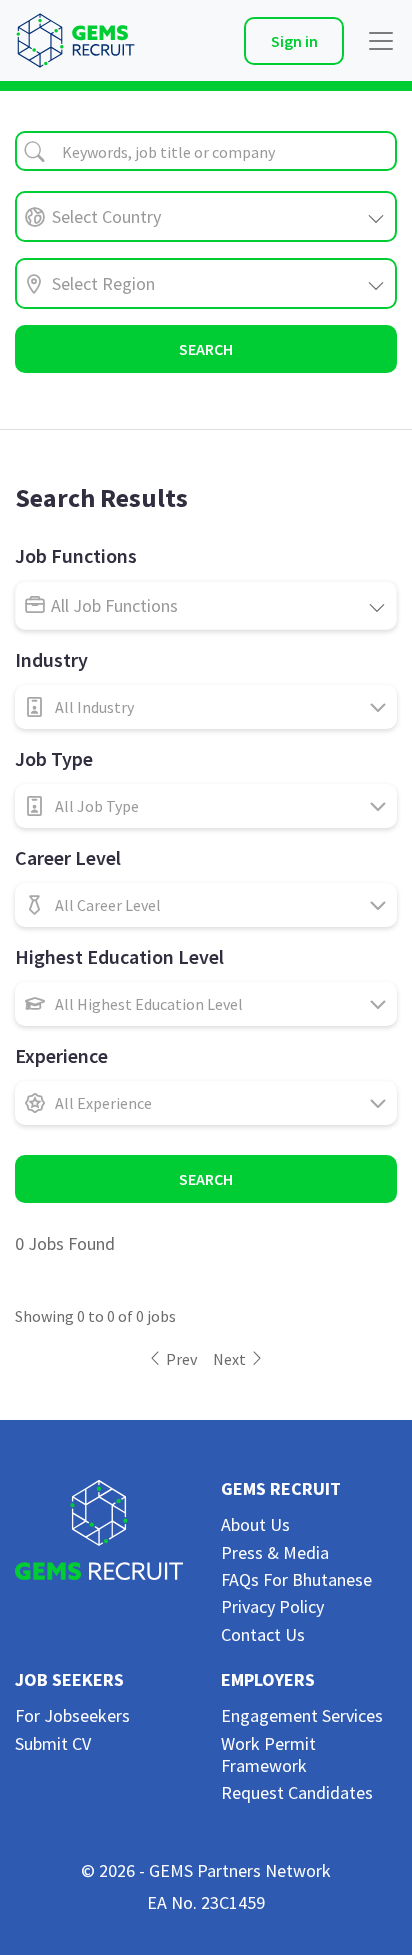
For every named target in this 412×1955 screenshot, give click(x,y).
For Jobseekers (72, 1715)
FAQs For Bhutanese (296, 1579)
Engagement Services (302, 1715)
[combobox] (206, 151)
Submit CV (53, 1743)
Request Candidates (297, 1792)
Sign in (294, 41)
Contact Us (263, 1634)
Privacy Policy (272, 1606)
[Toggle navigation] (375, 41)
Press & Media (275, 1552)
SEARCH (206, 349)
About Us (255, 1524)
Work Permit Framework (268, 1754)
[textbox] (206, 152)
